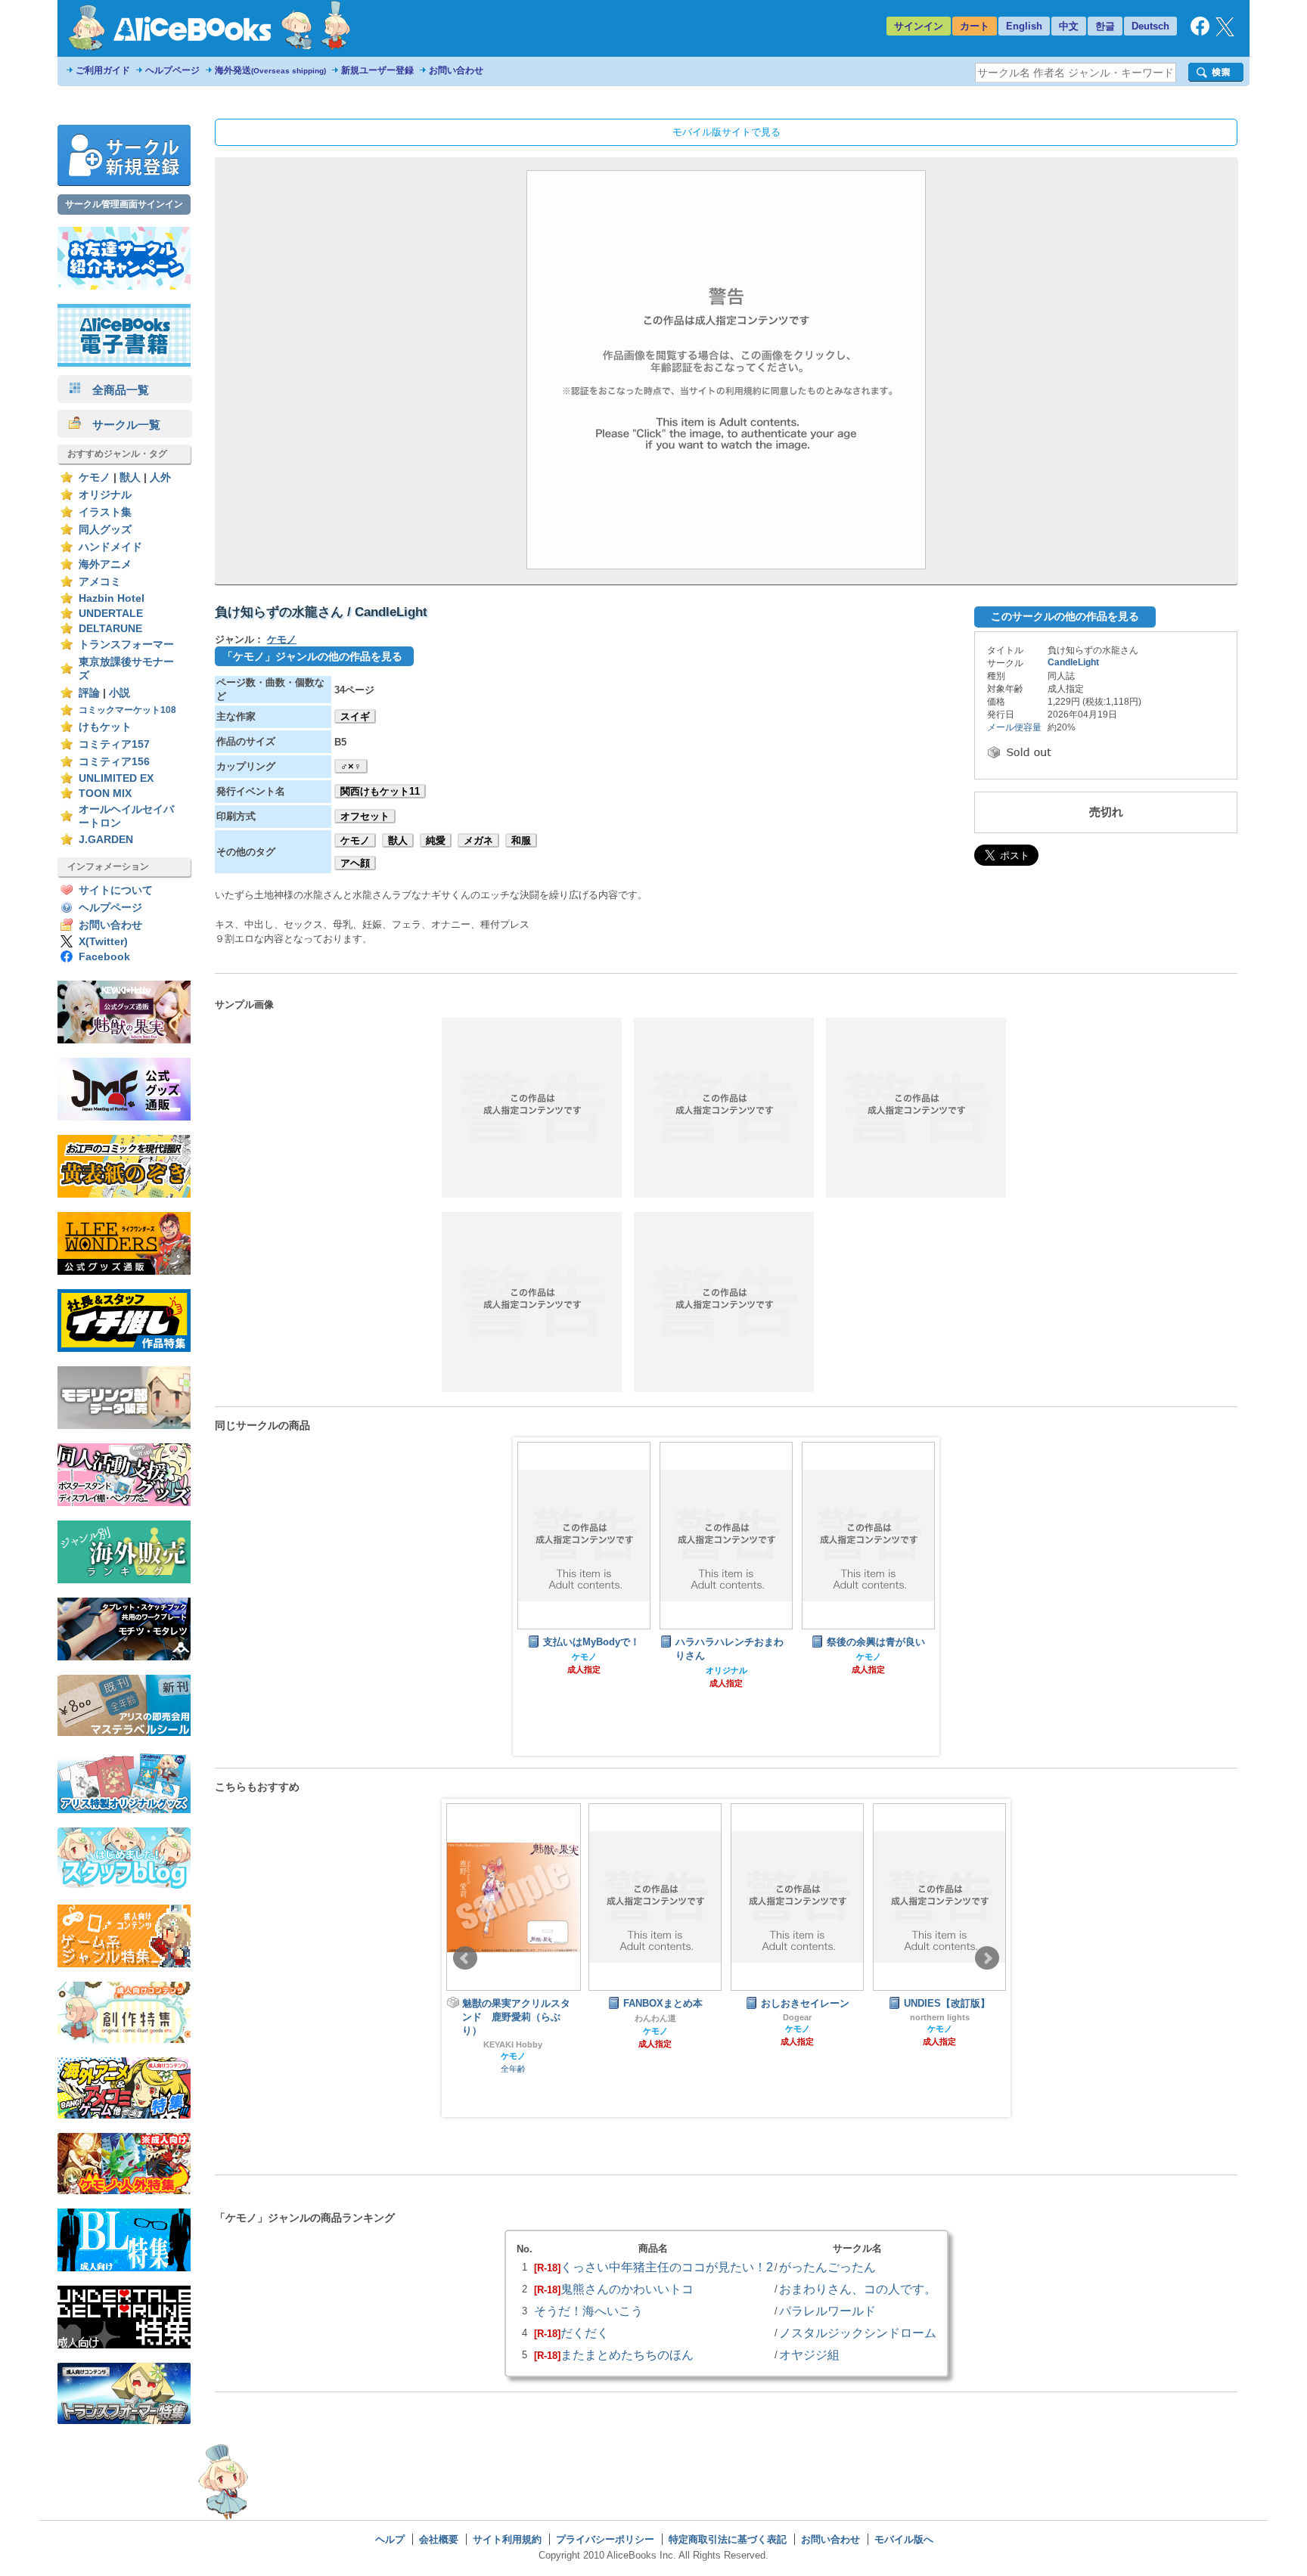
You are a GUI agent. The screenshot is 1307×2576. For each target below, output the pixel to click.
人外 (160, 477)
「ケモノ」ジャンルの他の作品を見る (312, 656)
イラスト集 (105, 512)
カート (975, 26)
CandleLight (1073, 662)
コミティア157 (114, 744)
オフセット (365, 816)
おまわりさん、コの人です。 (858, 2289)
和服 (521, 840)
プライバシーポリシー (605, 2539)
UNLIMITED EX (116, 778)
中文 (1069, 26)
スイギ (355, 716)
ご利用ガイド (103, 70)
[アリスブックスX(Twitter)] (1225, 33)
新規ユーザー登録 (377, 70)
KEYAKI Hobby (513, 2044)
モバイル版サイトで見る (726, 132)
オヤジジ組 (809, 2354)
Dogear (797, 2017)
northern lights (940, 2017)
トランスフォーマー (126, 645)
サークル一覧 (121, 425)
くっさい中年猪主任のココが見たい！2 (667, 2267)
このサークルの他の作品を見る (1065, 616)
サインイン (919, 26)
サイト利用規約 (507, 2539)
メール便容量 (1014, 727)
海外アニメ (105, 564)
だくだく (585, 2333)
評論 (89, 693)
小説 (120, 693)
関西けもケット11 (380, 791)
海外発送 (270, 70)
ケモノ (95, 477)
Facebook (104, 957)
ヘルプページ (172, 70)
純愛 (436, 840)
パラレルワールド (827, 2311)
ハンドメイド (110, 547)
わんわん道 (655, 2018)
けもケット (105, 727)
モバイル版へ (904, 2539)
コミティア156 (114, 762)
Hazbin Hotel (112, 598)
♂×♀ (351, 766)
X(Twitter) (103, 942)
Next (987, 1958)
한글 (1105, 26)
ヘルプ (390, 2539)
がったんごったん (827, 2267)
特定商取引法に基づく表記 (728, 2539)
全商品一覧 (115, 390)
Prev (465, 1958)
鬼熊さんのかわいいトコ (627, 2289)
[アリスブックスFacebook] (1200, 32)
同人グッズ (105, 530)
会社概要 (439, 2539)
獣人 (130, 477)
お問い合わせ (456, 70)
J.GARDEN (106, 840)
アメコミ (100, 582)
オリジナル (105, 495)
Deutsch (1150, 26)
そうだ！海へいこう (588, 2311)
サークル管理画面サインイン (124, 204)
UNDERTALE (111, 614)
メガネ (478, 840)
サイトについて (116, 890)
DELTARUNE (110, 629)
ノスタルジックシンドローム (858, 2333)
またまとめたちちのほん (627, 2354)
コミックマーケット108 (127, 710)
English (1024, 26)
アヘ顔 (355, 863)
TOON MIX (105, 794)
